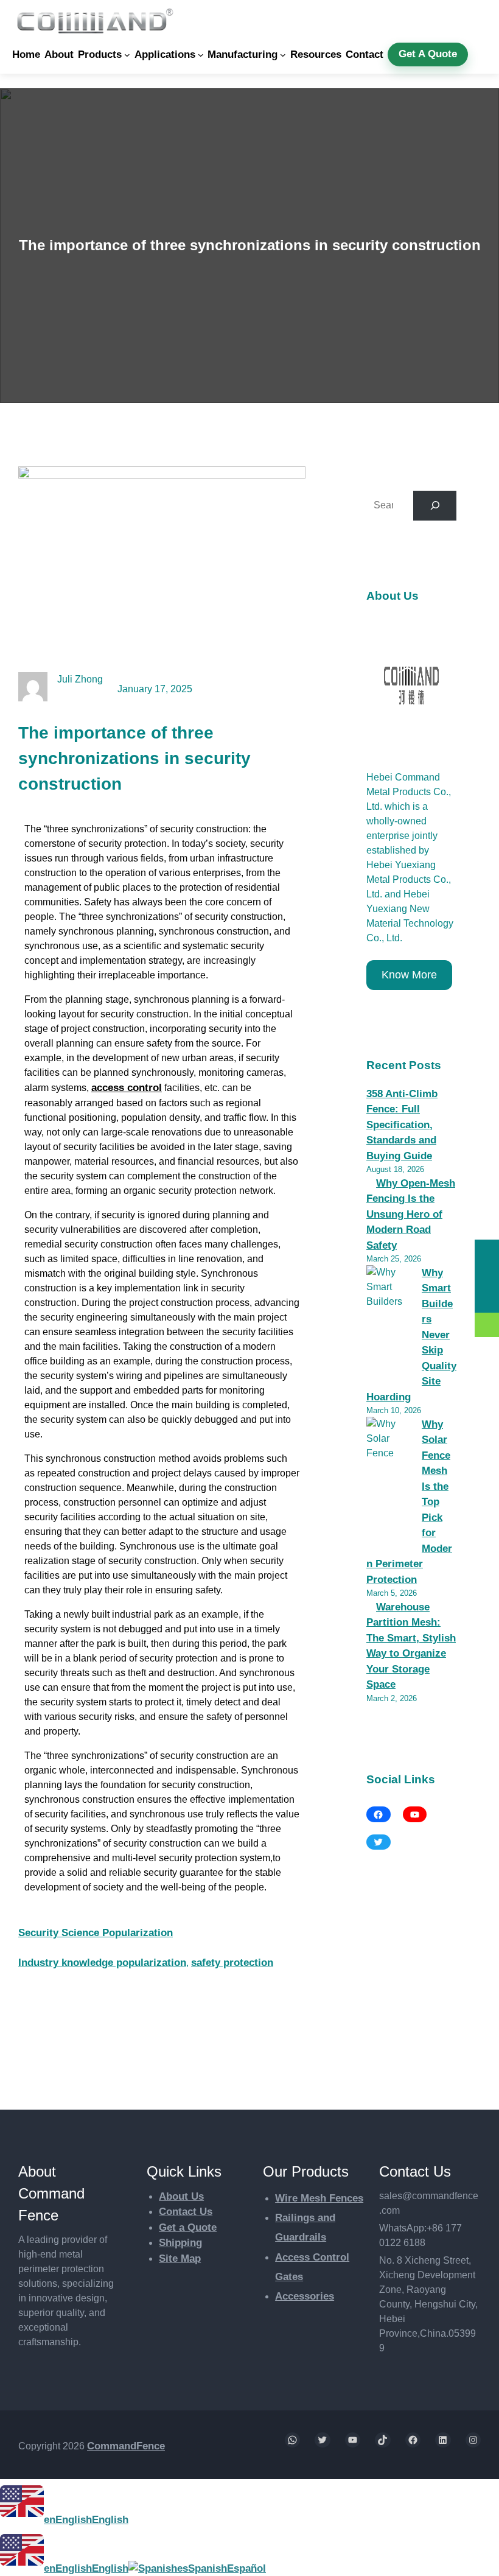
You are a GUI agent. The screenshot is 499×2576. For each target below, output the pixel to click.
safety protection (232, 1963)
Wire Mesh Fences (319, 2198)
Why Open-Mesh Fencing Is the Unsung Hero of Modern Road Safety (411, 1214)
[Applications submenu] (201, 55)
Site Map (180, 2258)
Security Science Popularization (96, 1933)
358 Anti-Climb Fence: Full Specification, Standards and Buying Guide (402, 1125)
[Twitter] (379, 1842)
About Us (181, 2196)
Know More (409, 975)
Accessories (305, 2296)
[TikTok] (383, 2440)
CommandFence (126, 2446)
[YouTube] (415, 1814)
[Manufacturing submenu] (283, 55)
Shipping (180, 2243)
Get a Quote (188, 2227)
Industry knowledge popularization (102, 1963)
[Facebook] (379, 1814)
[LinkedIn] (443, 2440)
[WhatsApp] (293, 2440)
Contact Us (186, 2212)
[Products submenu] (127, 55)
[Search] (435, 506)
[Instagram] (473, 2440)
